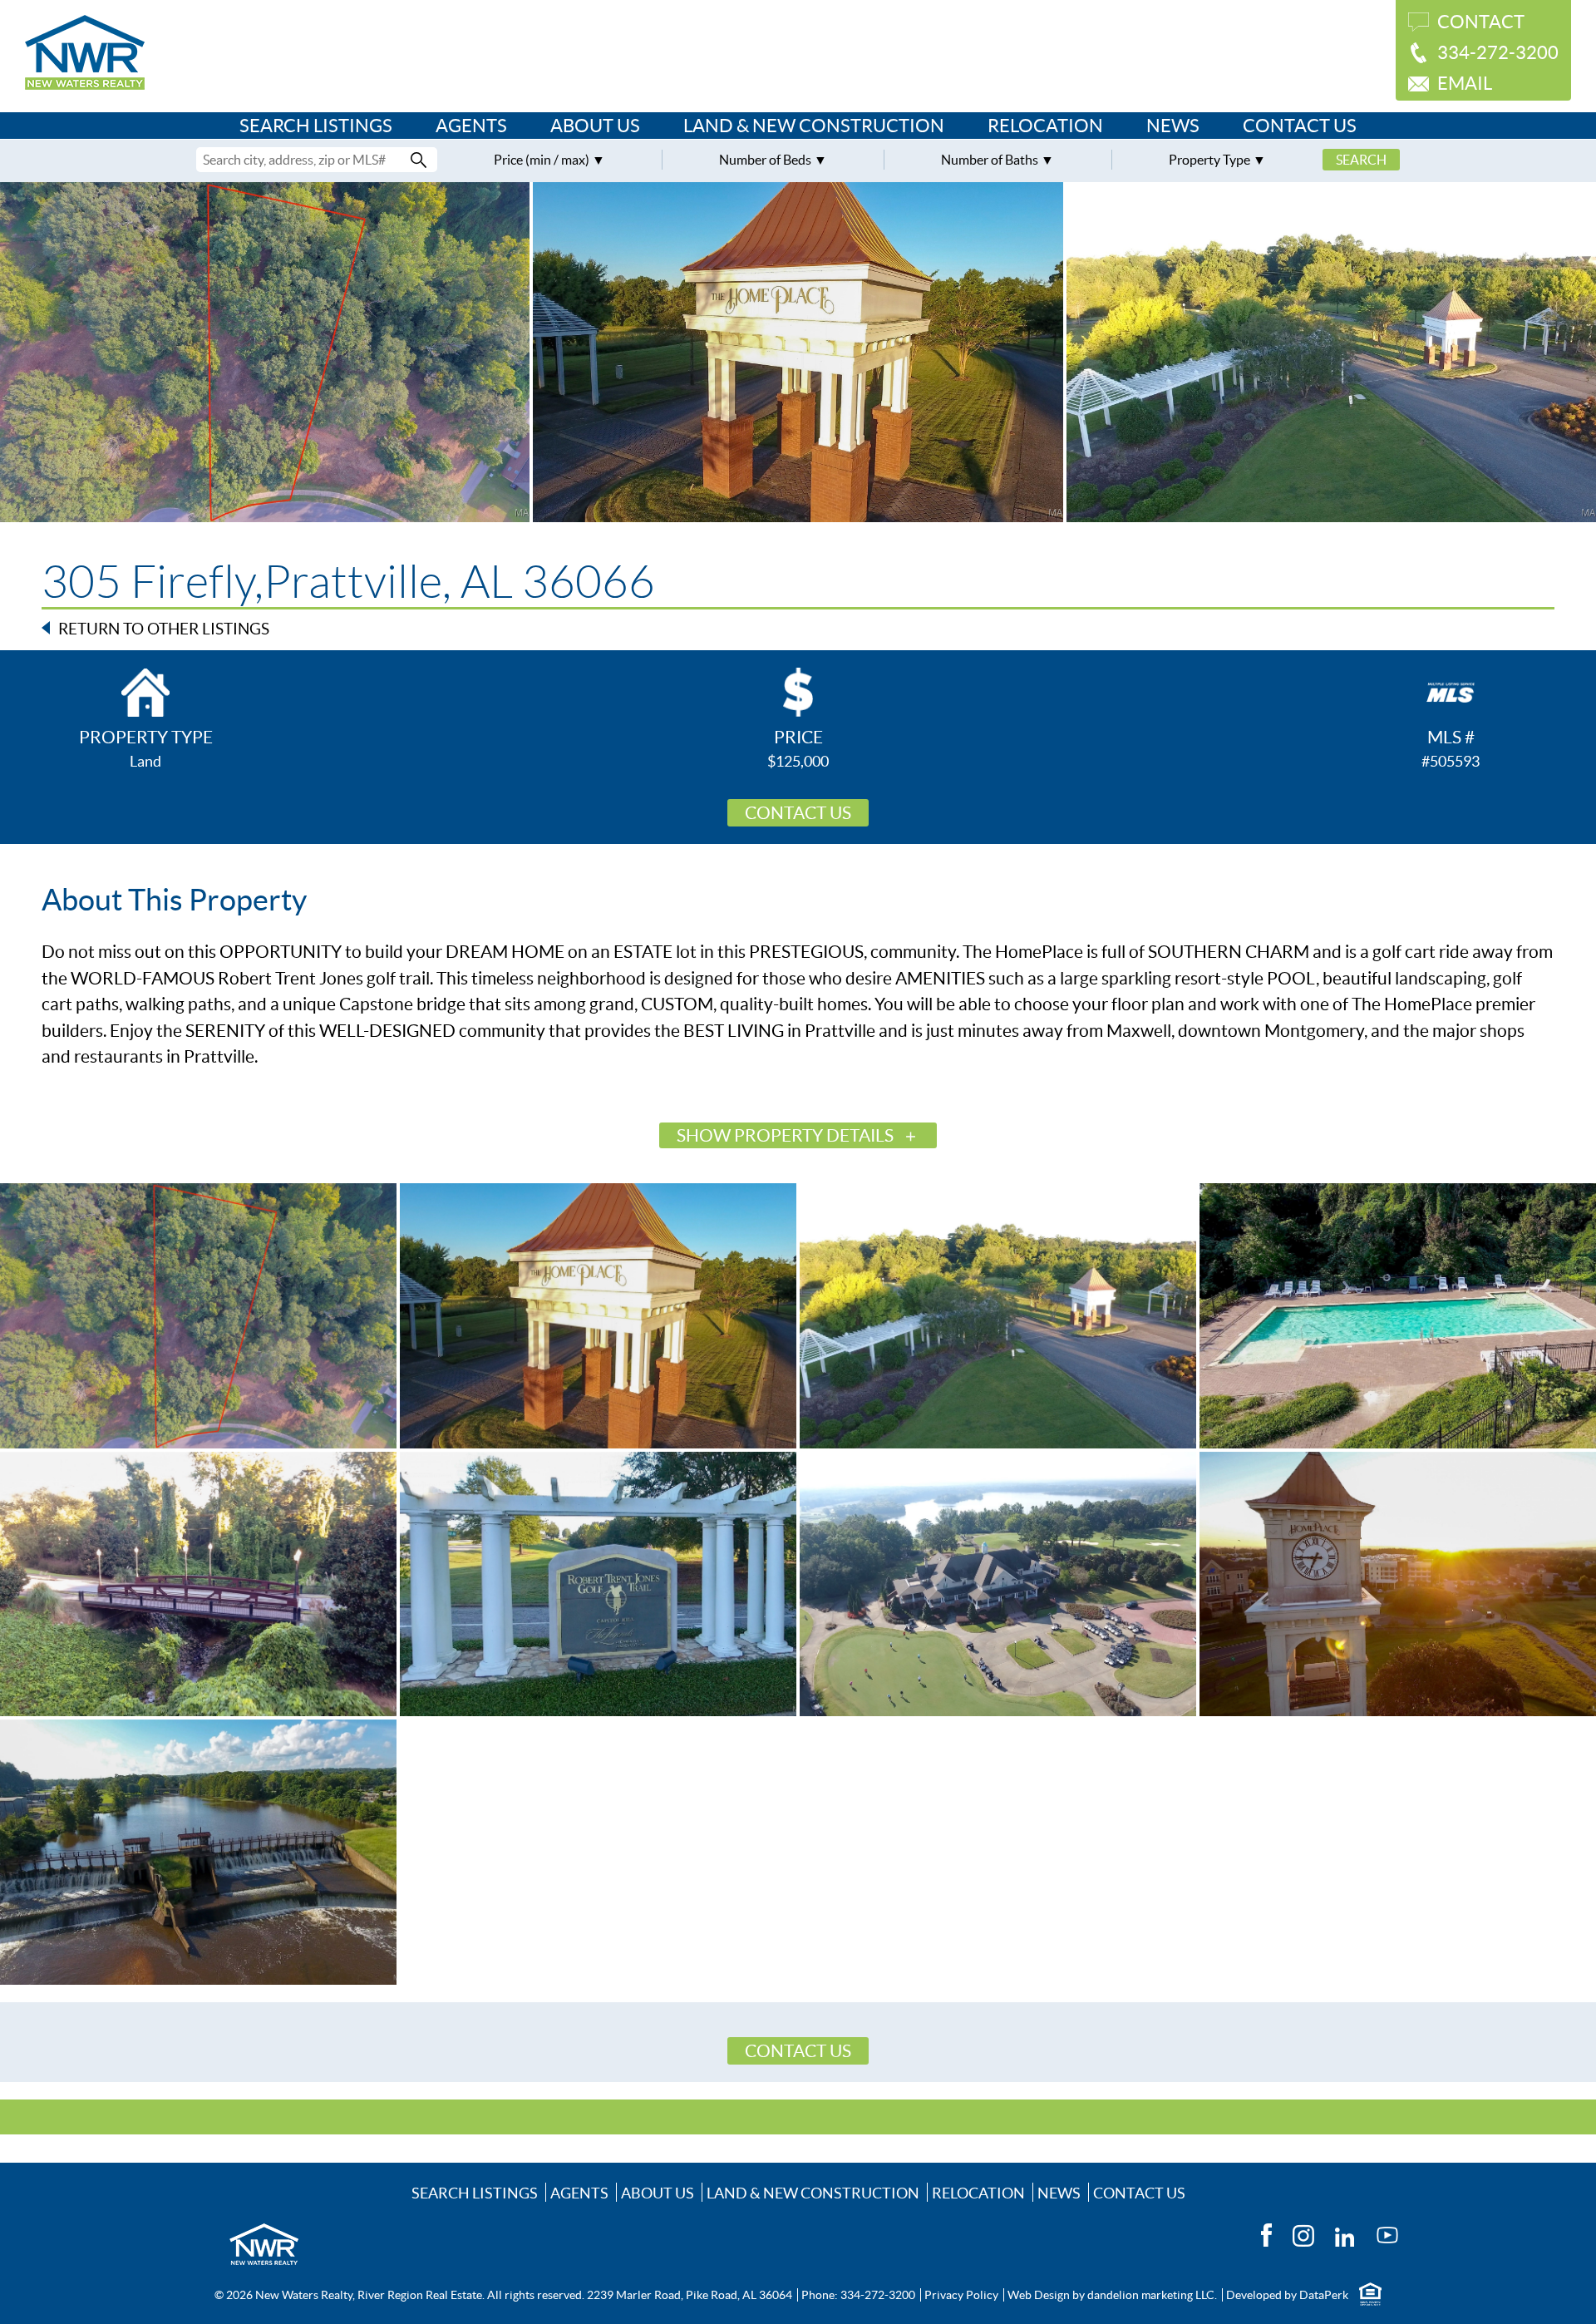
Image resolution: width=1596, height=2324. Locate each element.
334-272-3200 (1498, 52)
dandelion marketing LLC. (1152, 2295)
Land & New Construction (814, 126)
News (1173, 126)
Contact (1481, 22)
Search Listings (316, 126)
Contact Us (1300, 126)
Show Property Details (785, 1135)
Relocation (1045, 126)
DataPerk (1324, 2295)
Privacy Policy (961, 2295)
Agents (471, 126)
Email (1465, 83)
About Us (595, 126)
